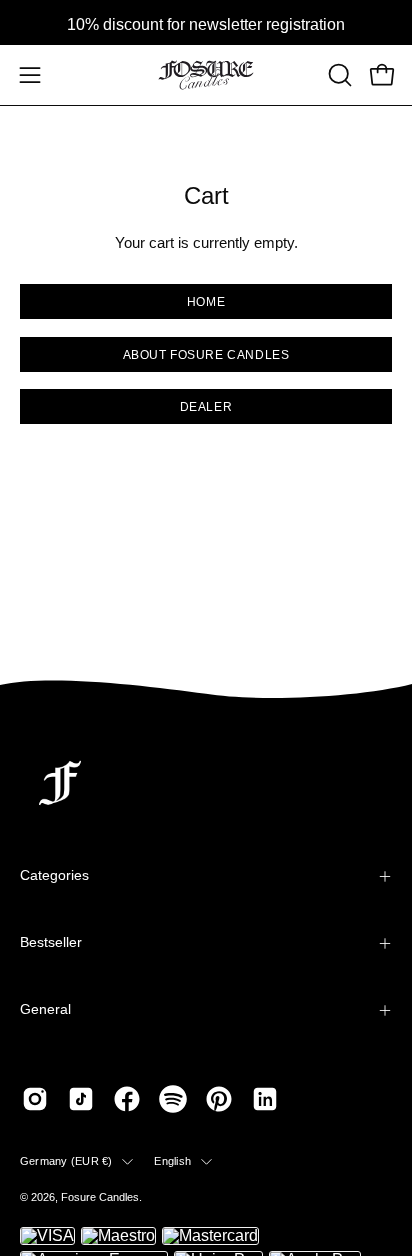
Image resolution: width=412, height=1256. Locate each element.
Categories (54, 875)
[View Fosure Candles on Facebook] (127, 1099)
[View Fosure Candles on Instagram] (35, 1099)
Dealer (206, 407)
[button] (338, 75)
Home (206, 302)
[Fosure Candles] (206, 75)
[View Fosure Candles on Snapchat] (173, 1099)
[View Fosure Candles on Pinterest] (219, 1099)
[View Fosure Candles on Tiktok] (81, 1099)
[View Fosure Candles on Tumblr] (265, 1099)
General (45, 1009)
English (172, 1161)
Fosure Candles (100, 1197)
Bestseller (51, 942)
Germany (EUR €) (66, 1161)
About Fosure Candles (206, 354)
